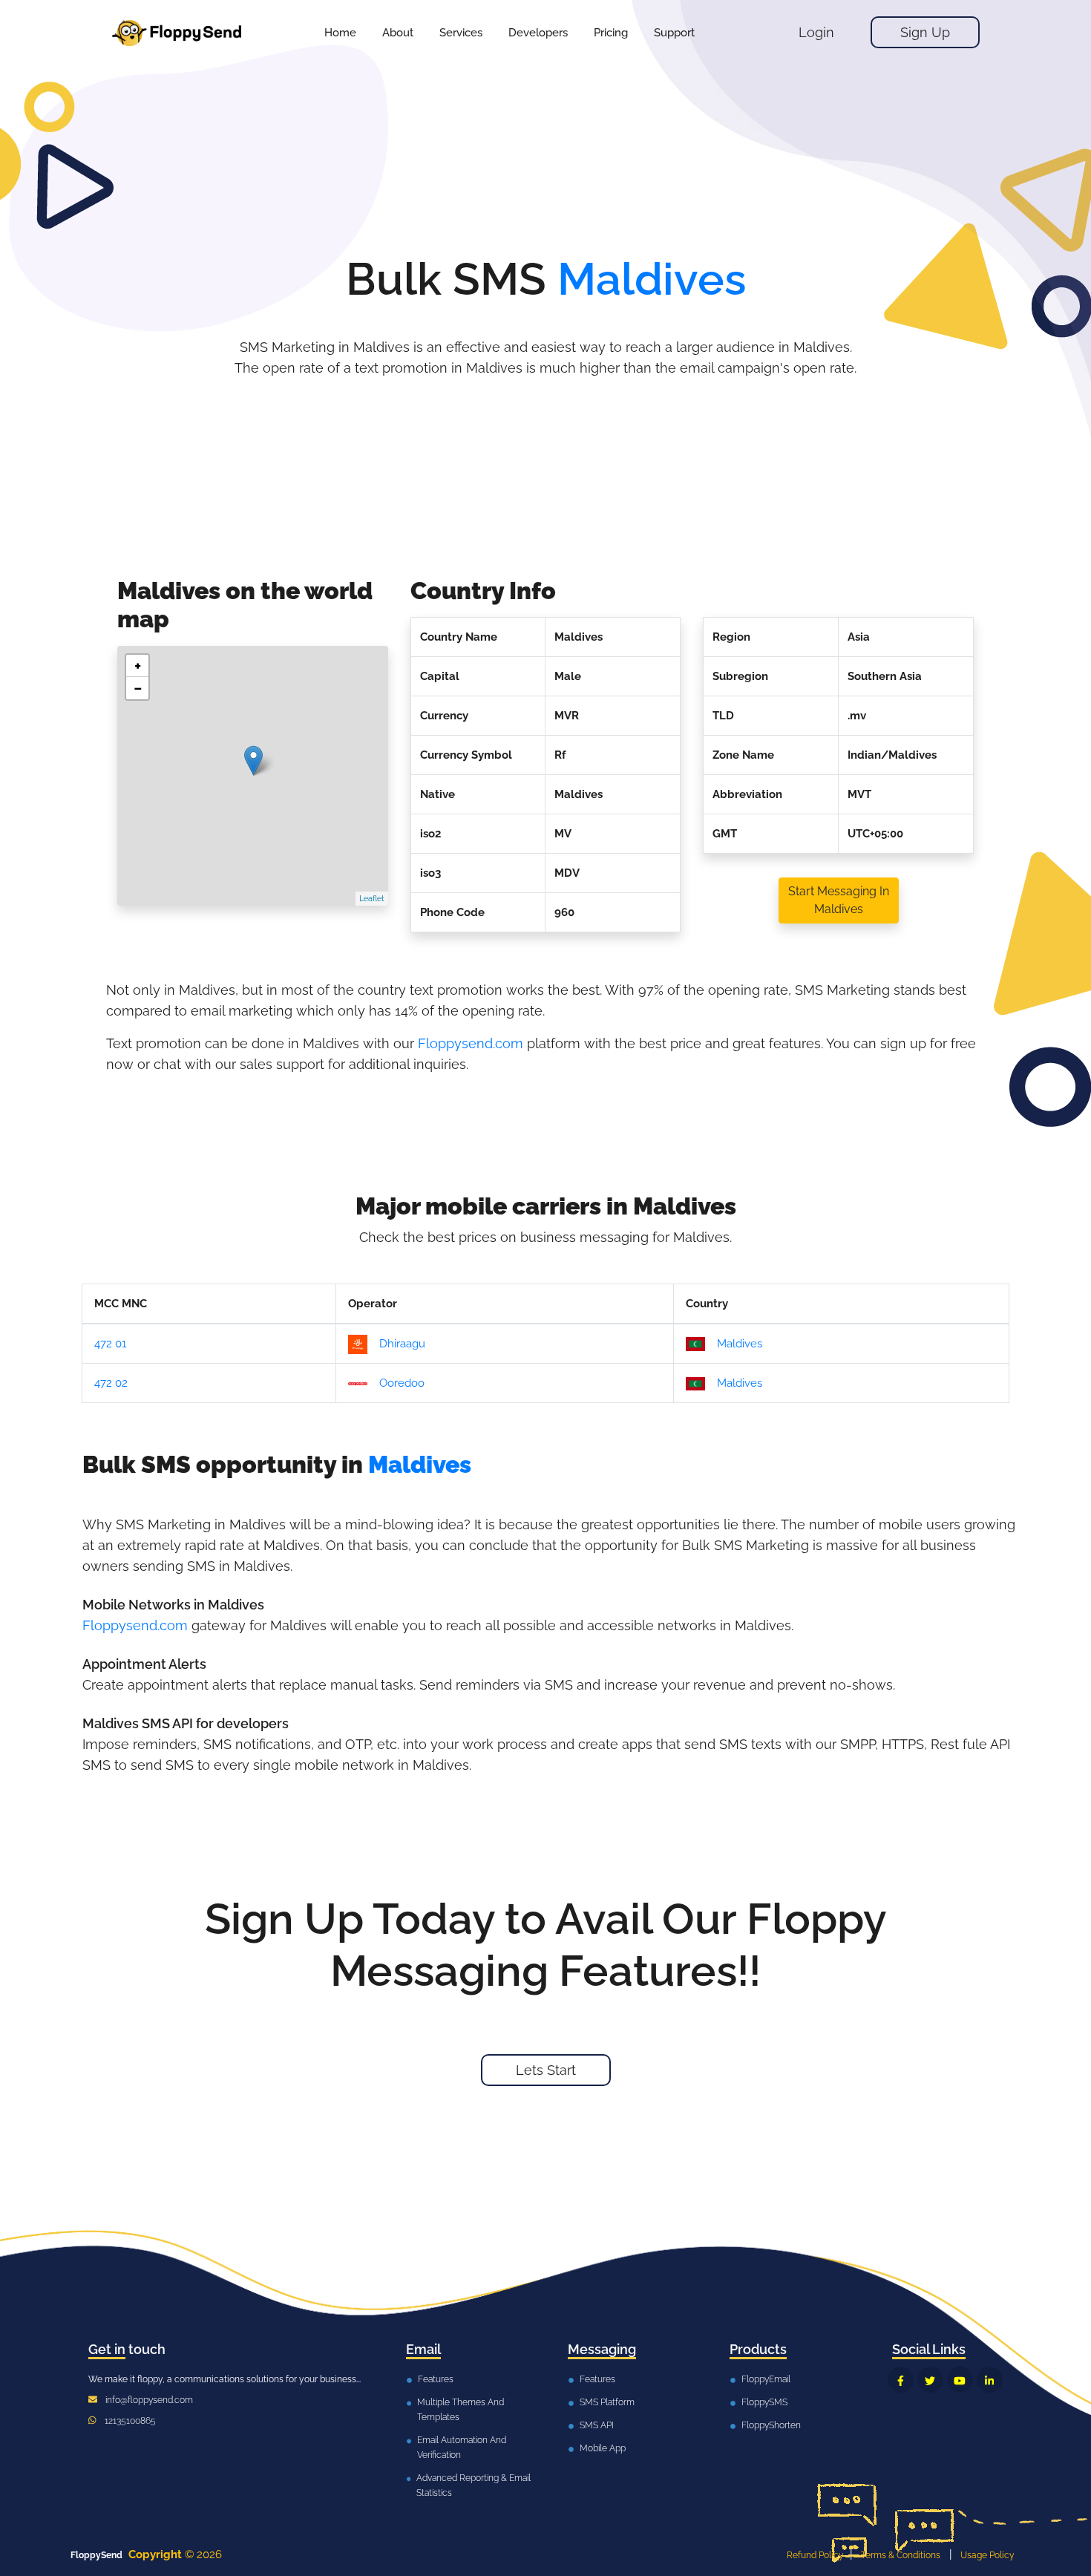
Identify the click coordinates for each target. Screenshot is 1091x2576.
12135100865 (130, 2421)
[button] (461, 33)
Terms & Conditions (901, 2555)
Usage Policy (987, 2555)
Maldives (740, 1344)
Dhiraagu (402, 1344)
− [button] (138, 688)
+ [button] (138, 666)
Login (816, 32)
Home (340, 33)
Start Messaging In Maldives (839, 900)
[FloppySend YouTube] (960, 2380)
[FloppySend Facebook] (901, 2380)
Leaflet (372, 899)
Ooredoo (402, 1383)
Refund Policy (815, 2555)
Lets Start (546, 2070)
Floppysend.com (471, 1043)
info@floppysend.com (149, 2400)
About (398, 33)
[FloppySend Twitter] (930, 2380)
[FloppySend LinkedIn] (990, 2380)
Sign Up (925, 32)
